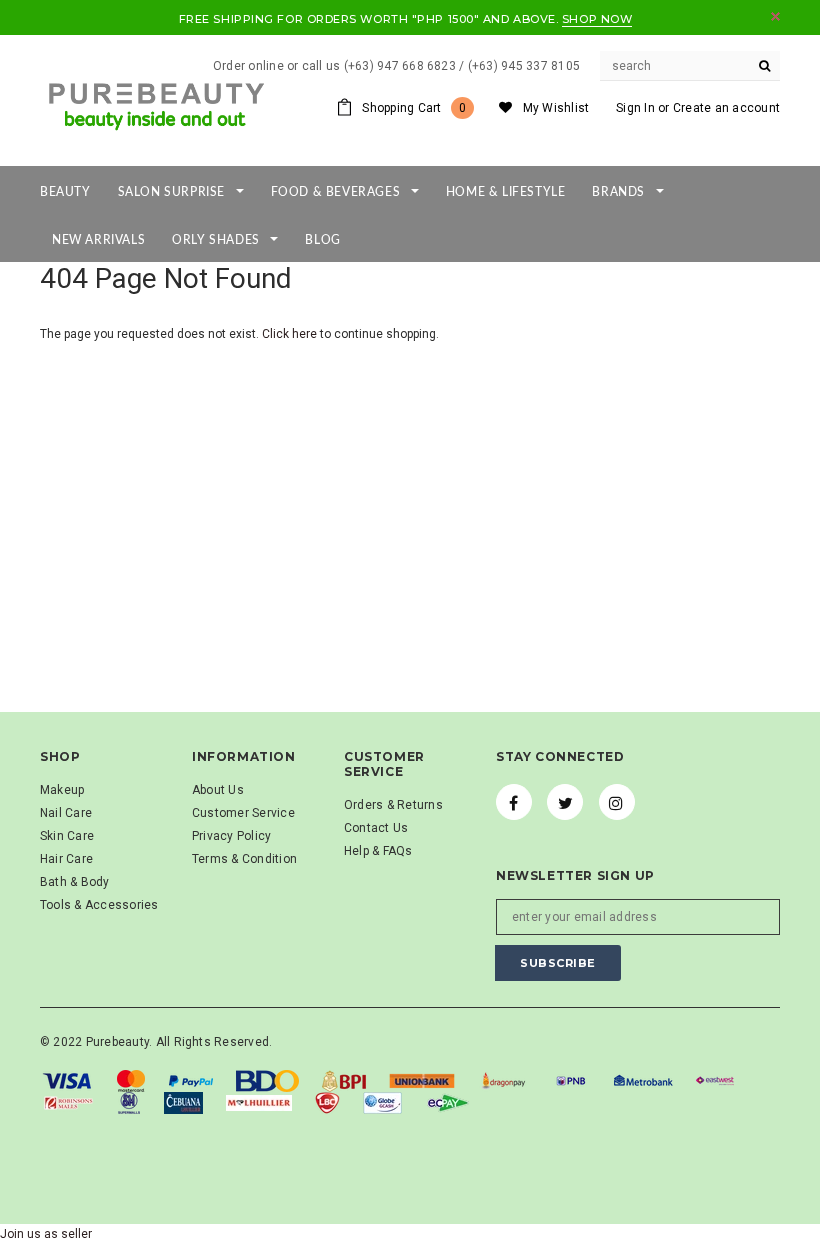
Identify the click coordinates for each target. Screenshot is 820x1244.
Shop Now (597, 19)
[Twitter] (565, 802)
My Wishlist (556, 108)
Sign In (635, 108)
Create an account (726, 108)
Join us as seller (46, 1234)
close (775, 16)
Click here (291, 334)
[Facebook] (514, 802)
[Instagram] (617, 802)
